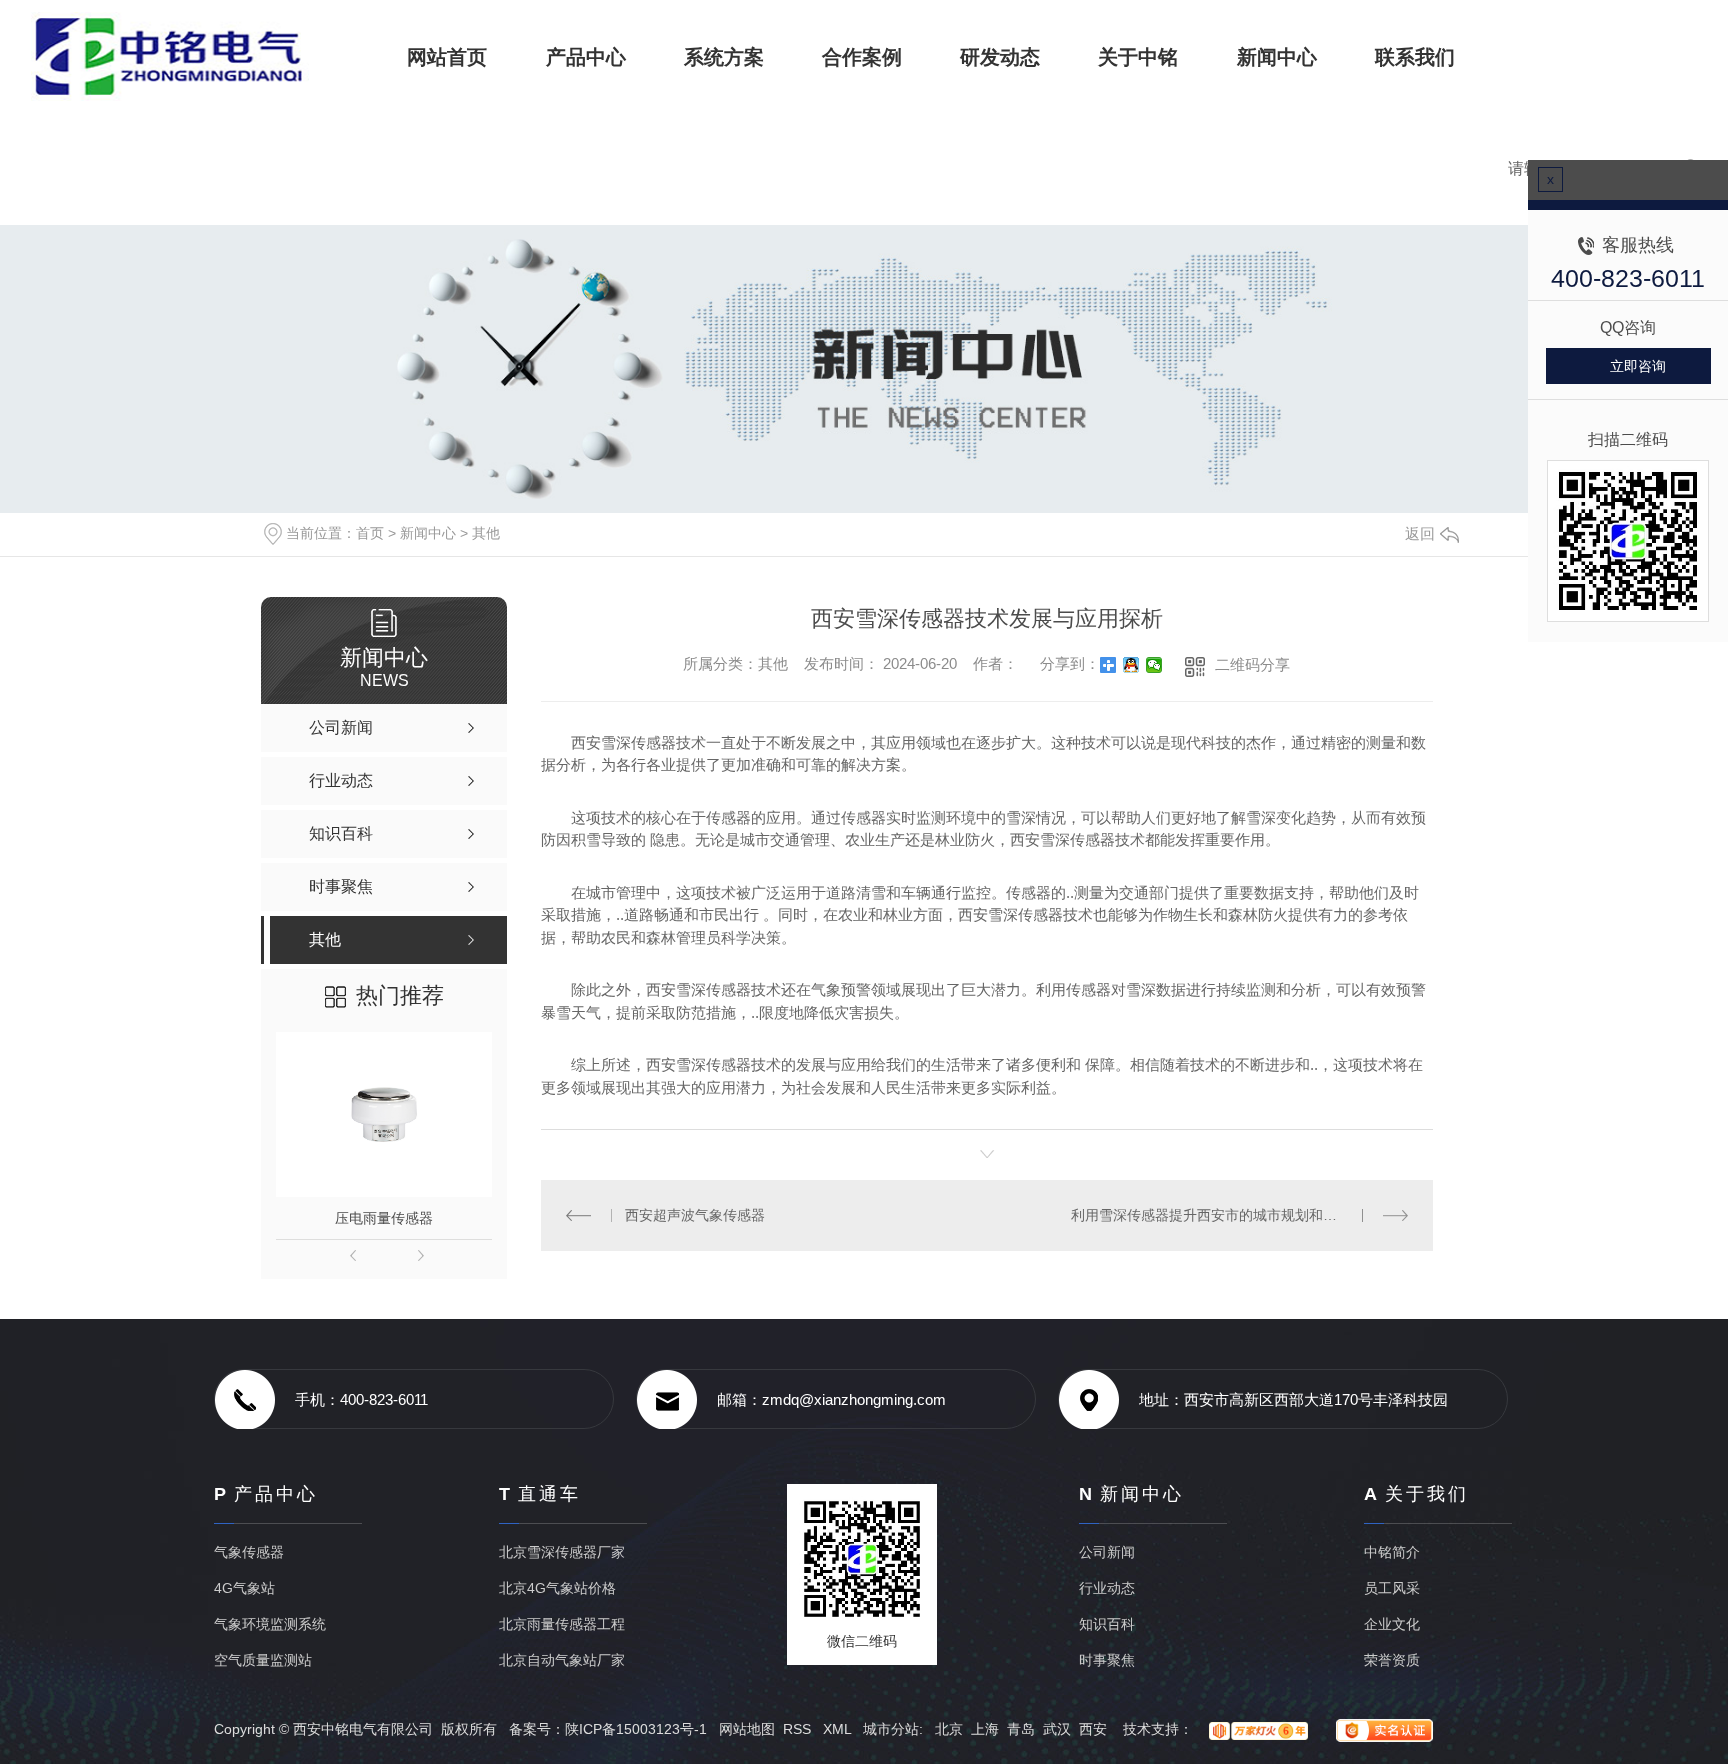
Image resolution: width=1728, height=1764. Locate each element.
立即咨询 (1638, 366)
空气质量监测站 (263, 1660)
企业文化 (1392, 1624)
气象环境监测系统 (270, 1624)
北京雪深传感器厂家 (562, 1552)
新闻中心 (428, 533)
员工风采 (1392, 1588)
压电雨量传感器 (384, 1218)
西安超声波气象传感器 (695, 1215)
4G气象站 (244, 1588)
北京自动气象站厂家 (562, 1660)
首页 (370, 533)
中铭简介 (1392, 1552)
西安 (1093, 1729)
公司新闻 (1107, 1552)
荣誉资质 (1392, 1660)
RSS (799, 1729)
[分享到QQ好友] (1131, 665)
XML (839, 1729)
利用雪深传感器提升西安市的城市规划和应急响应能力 (1239, 1215)
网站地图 (747, 1729)
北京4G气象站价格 (557, 1588)
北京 (949, 1729)
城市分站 (891, 1729)
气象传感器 (249, 1552)
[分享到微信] (1154, 665)
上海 (985, 1729)
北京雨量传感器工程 (562, 1624)
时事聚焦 (1107, 1660)
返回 (1420, 533)
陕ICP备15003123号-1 (636, 1729)
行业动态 (1107, 1588)
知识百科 (1107, 1624)
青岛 (1021, 1729)
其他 (486, 533)
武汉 (1057, 1729)
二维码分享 (1252, 664)
